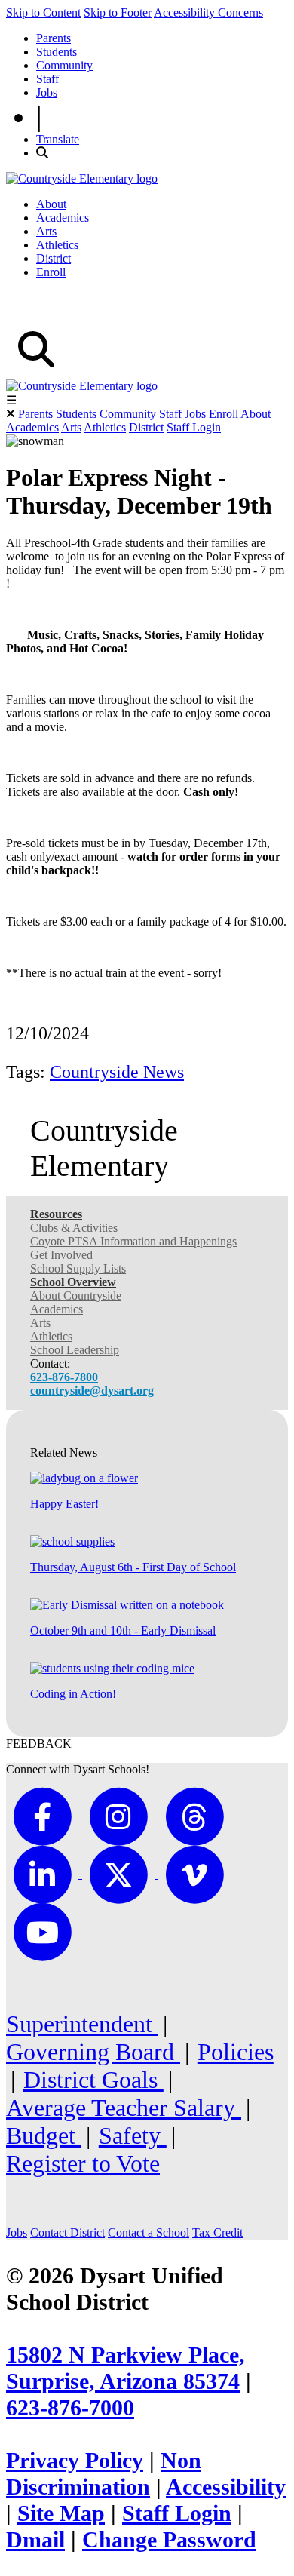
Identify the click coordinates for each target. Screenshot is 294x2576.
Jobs (47, 92)
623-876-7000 (70, 2408)
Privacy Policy (75, 2461)
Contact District (67, 2232)
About (51, 204)
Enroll (51, 272)
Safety (133, 2135)
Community (64, 65)
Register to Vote (83, 2163)
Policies (236, 2052)
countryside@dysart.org (92, 1391)
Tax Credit (217, 2232)
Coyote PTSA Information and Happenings (133, 1241)
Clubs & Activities (74, 1228)
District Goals (93, 2080)
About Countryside (76, 1296)
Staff (47, 79)
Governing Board (93, 2052)
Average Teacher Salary (124, 2108)
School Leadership (75, 1350)
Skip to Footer (118, 12)
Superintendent (82, 2024)
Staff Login (194, 427)
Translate (58, 139)
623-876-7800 (64, 1377)
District (54, 258)
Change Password (169, 2540)
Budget (44, 2135)
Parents (54, 38)
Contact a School (149, 2232)
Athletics (57, 245)
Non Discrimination (104, 2474)
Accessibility (226, 2487)
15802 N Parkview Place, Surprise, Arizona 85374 (126, 2368)
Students (57, 52)
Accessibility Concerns (208, 12)
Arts (46, 231)
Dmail (35, 2540)
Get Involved (61, 1255)
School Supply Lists (78, 1268)
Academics (63, 218)
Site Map (61, 2513)
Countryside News (117, 1072)
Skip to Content (43, 12)
